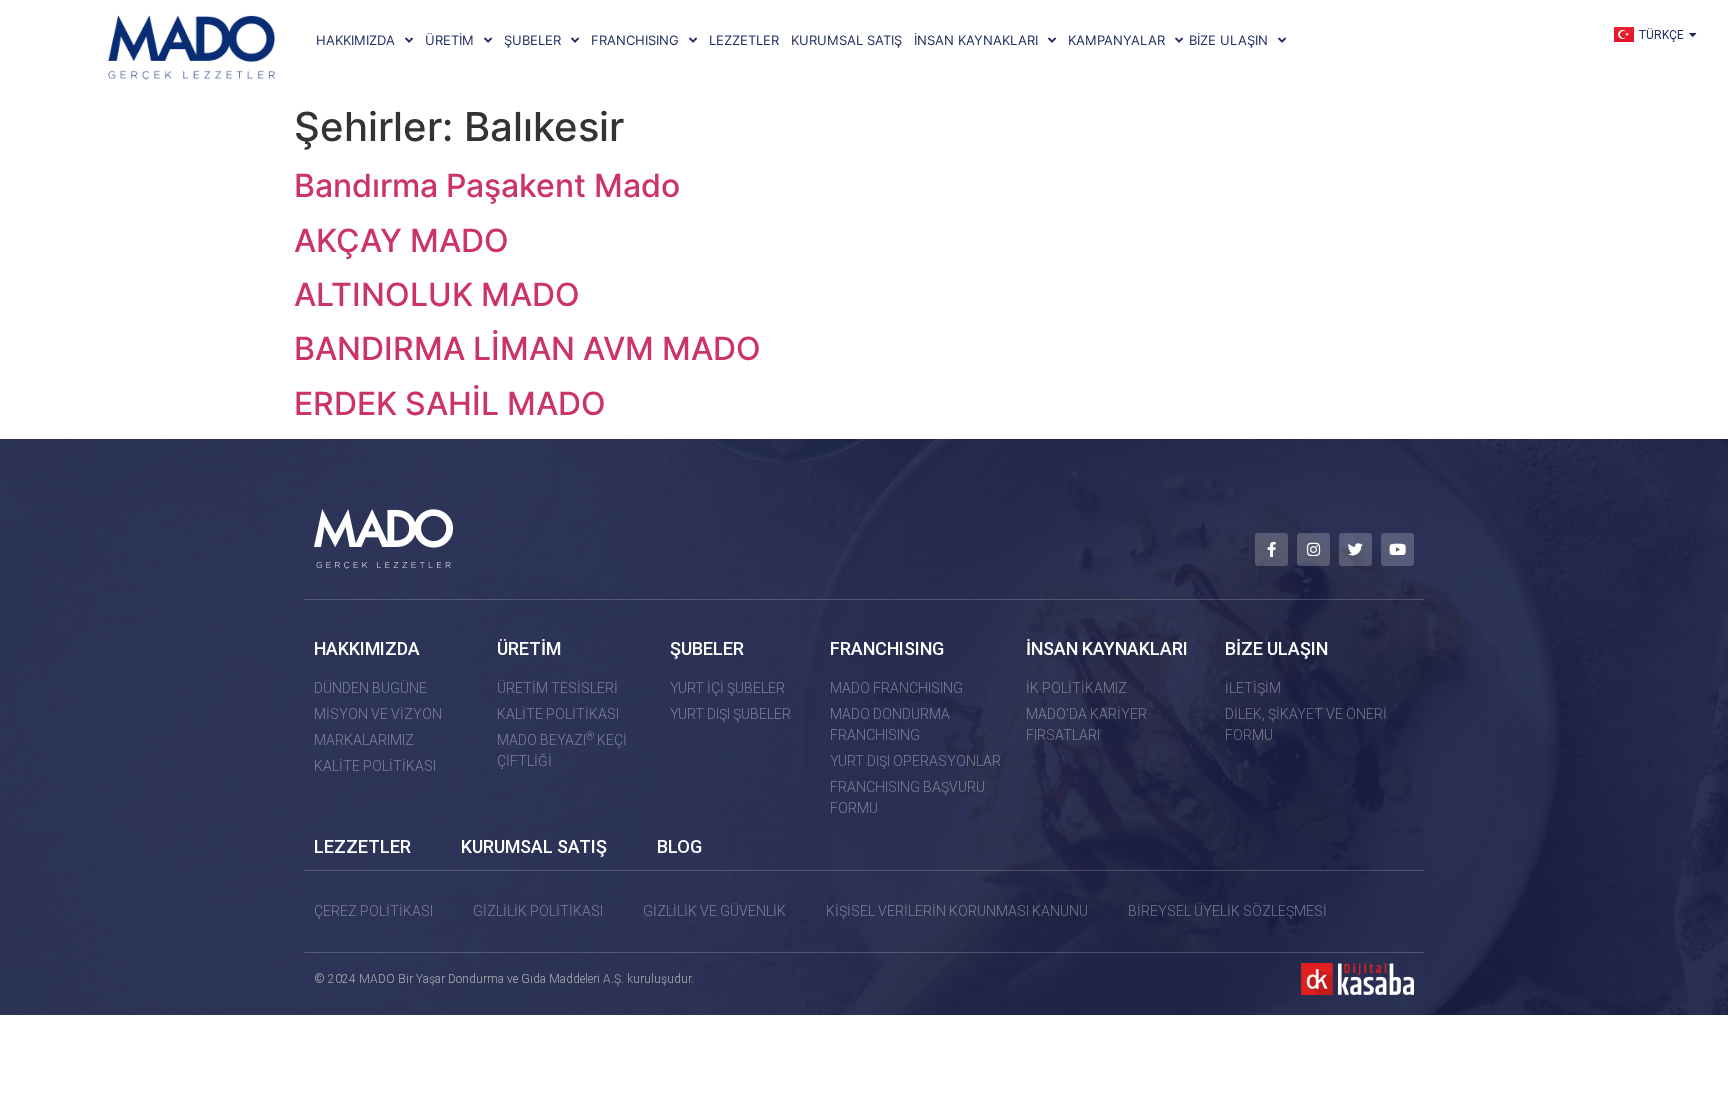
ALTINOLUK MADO (437, 294)
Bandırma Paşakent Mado (487, 185)
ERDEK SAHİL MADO (450, 403)
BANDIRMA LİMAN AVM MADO (527, 348)
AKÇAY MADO (401, 240)
